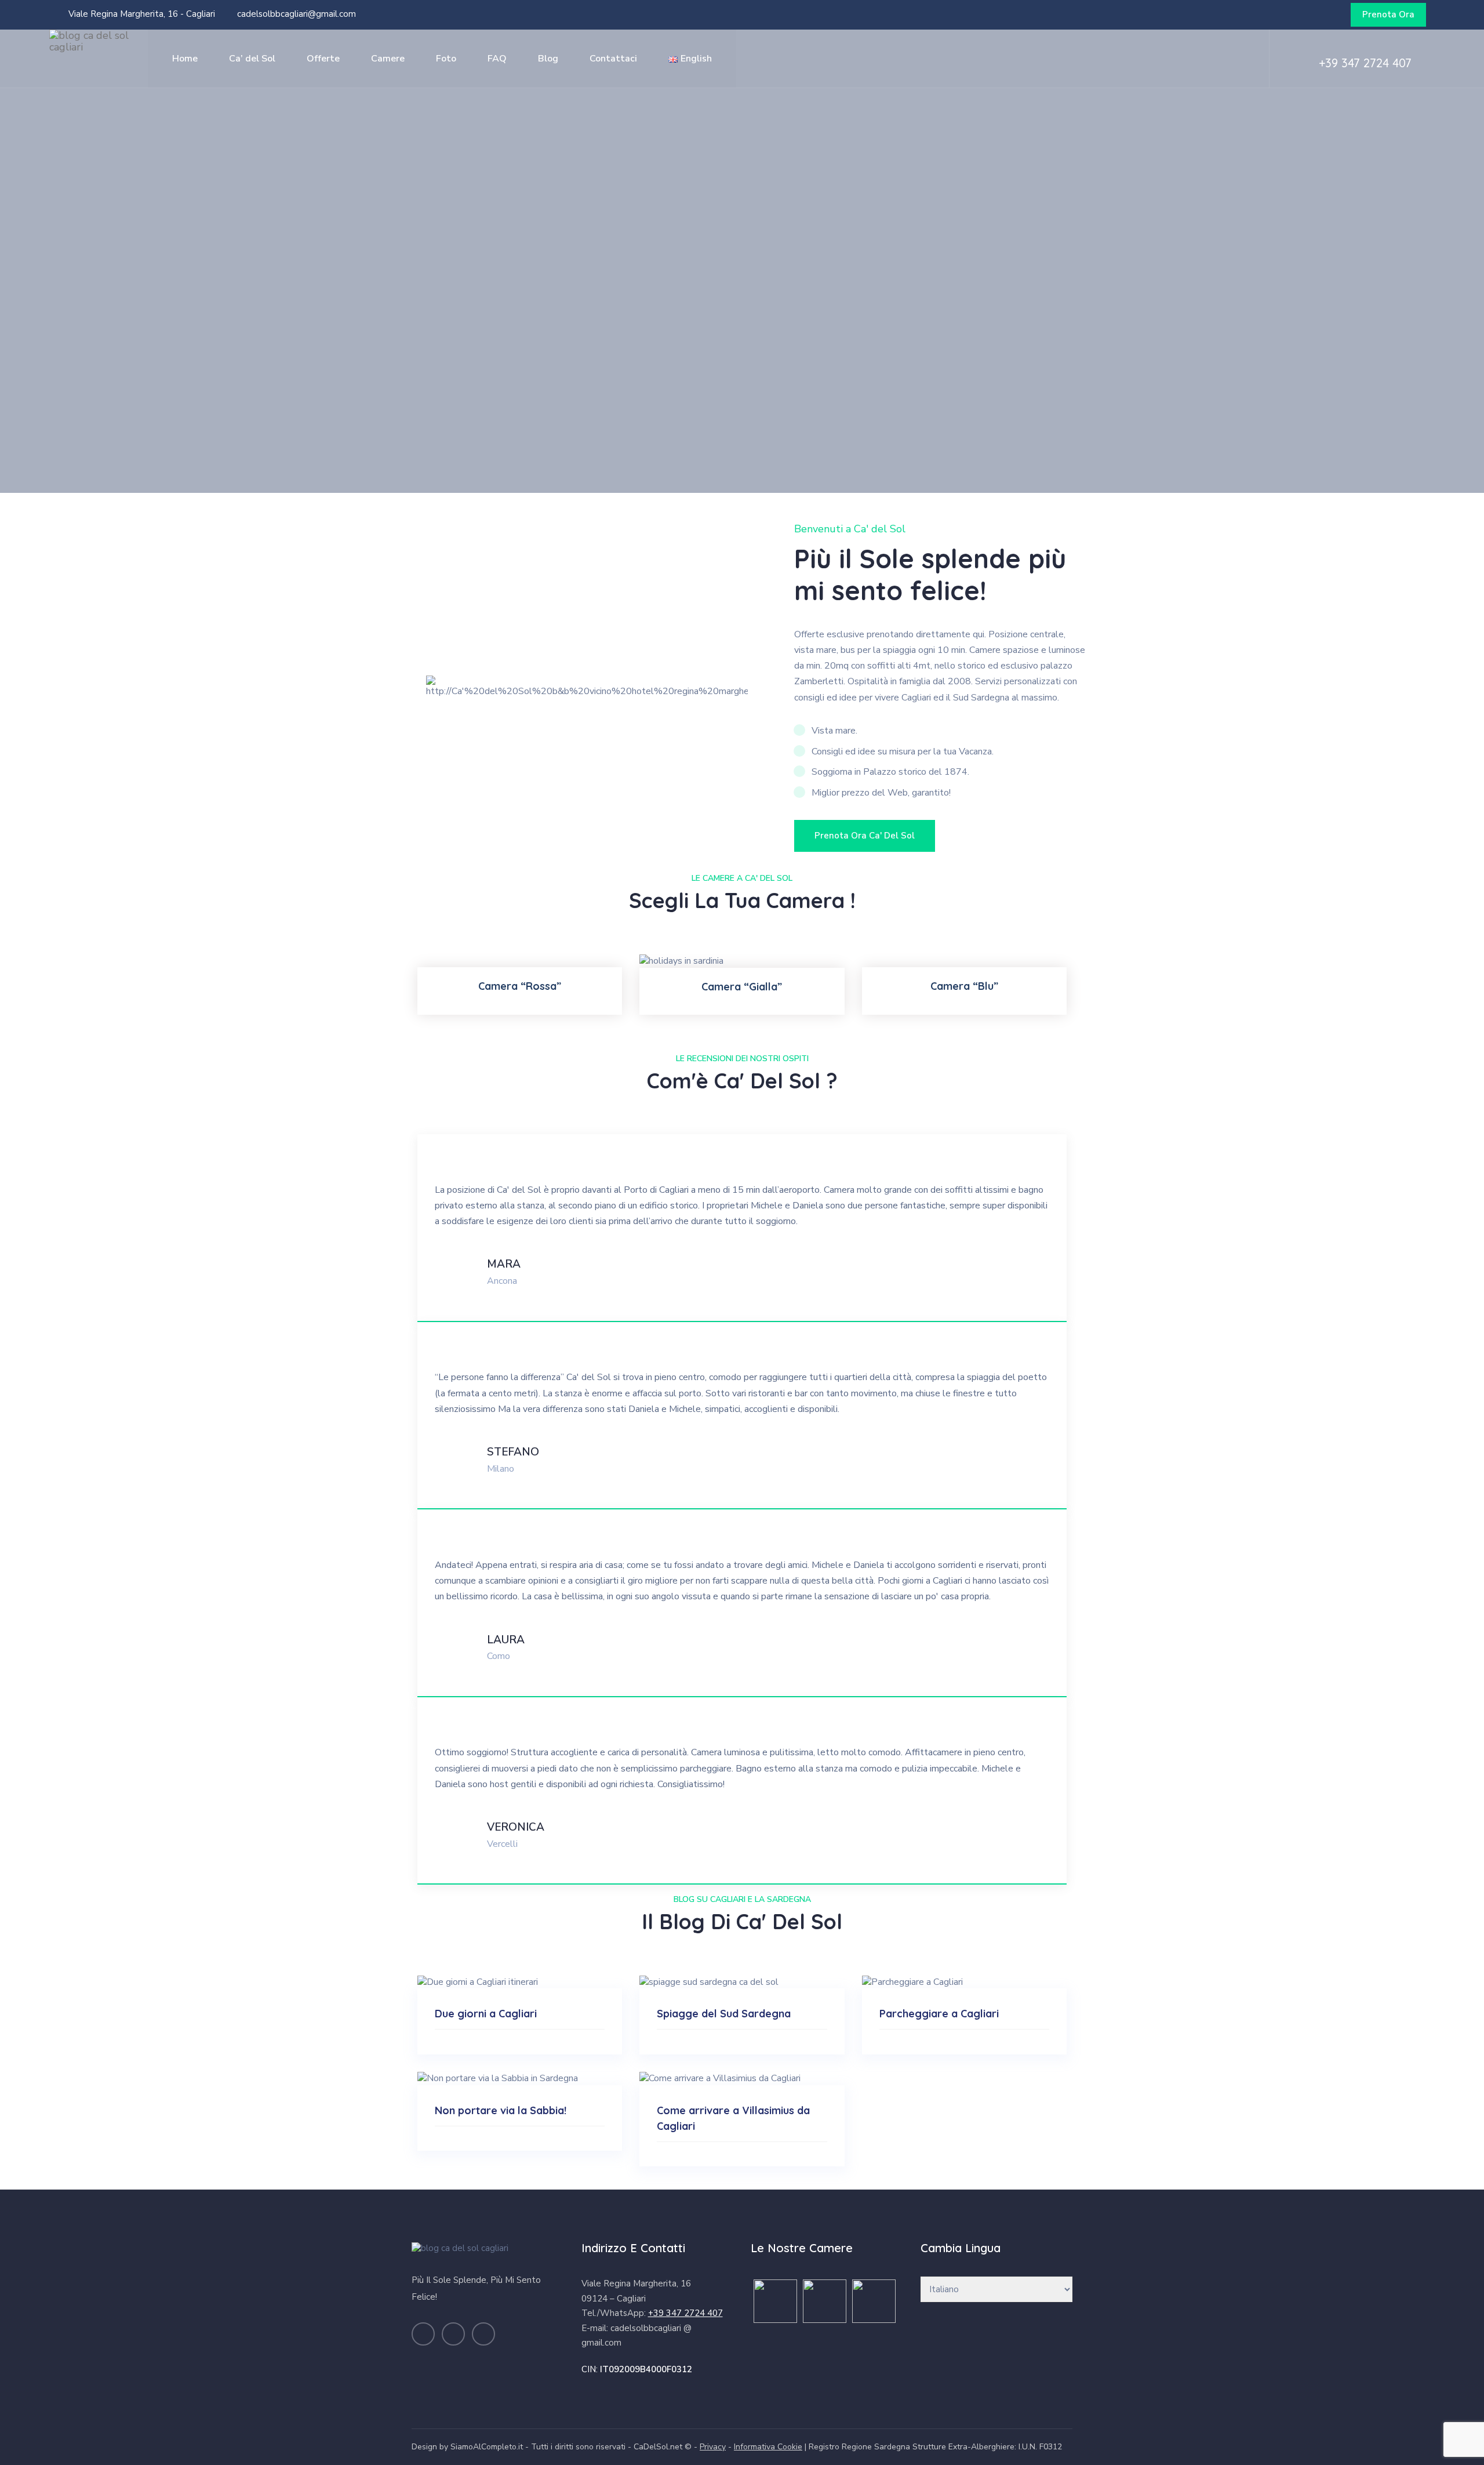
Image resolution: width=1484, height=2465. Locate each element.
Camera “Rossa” (520, 986)
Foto (446, 59)
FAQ (497, 59)
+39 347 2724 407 (1365, 63)
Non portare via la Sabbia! (501, 2110)
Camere (388, 59)
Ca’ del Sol (252, 59)
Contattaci (613, 59)
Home (185, 59)
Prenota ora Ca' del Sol (865, 836)
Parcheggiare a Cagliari (939, 2014)
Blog (548, 59)
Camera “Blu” (964, 986)
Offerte (323, 59)
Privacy (713, 2447)
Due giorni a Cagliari (486, 2014)
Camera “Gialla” (742, 987)
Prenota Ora (1388, 14)
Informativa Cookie (768, 2447)
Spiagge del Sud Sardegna (724, 2014)
